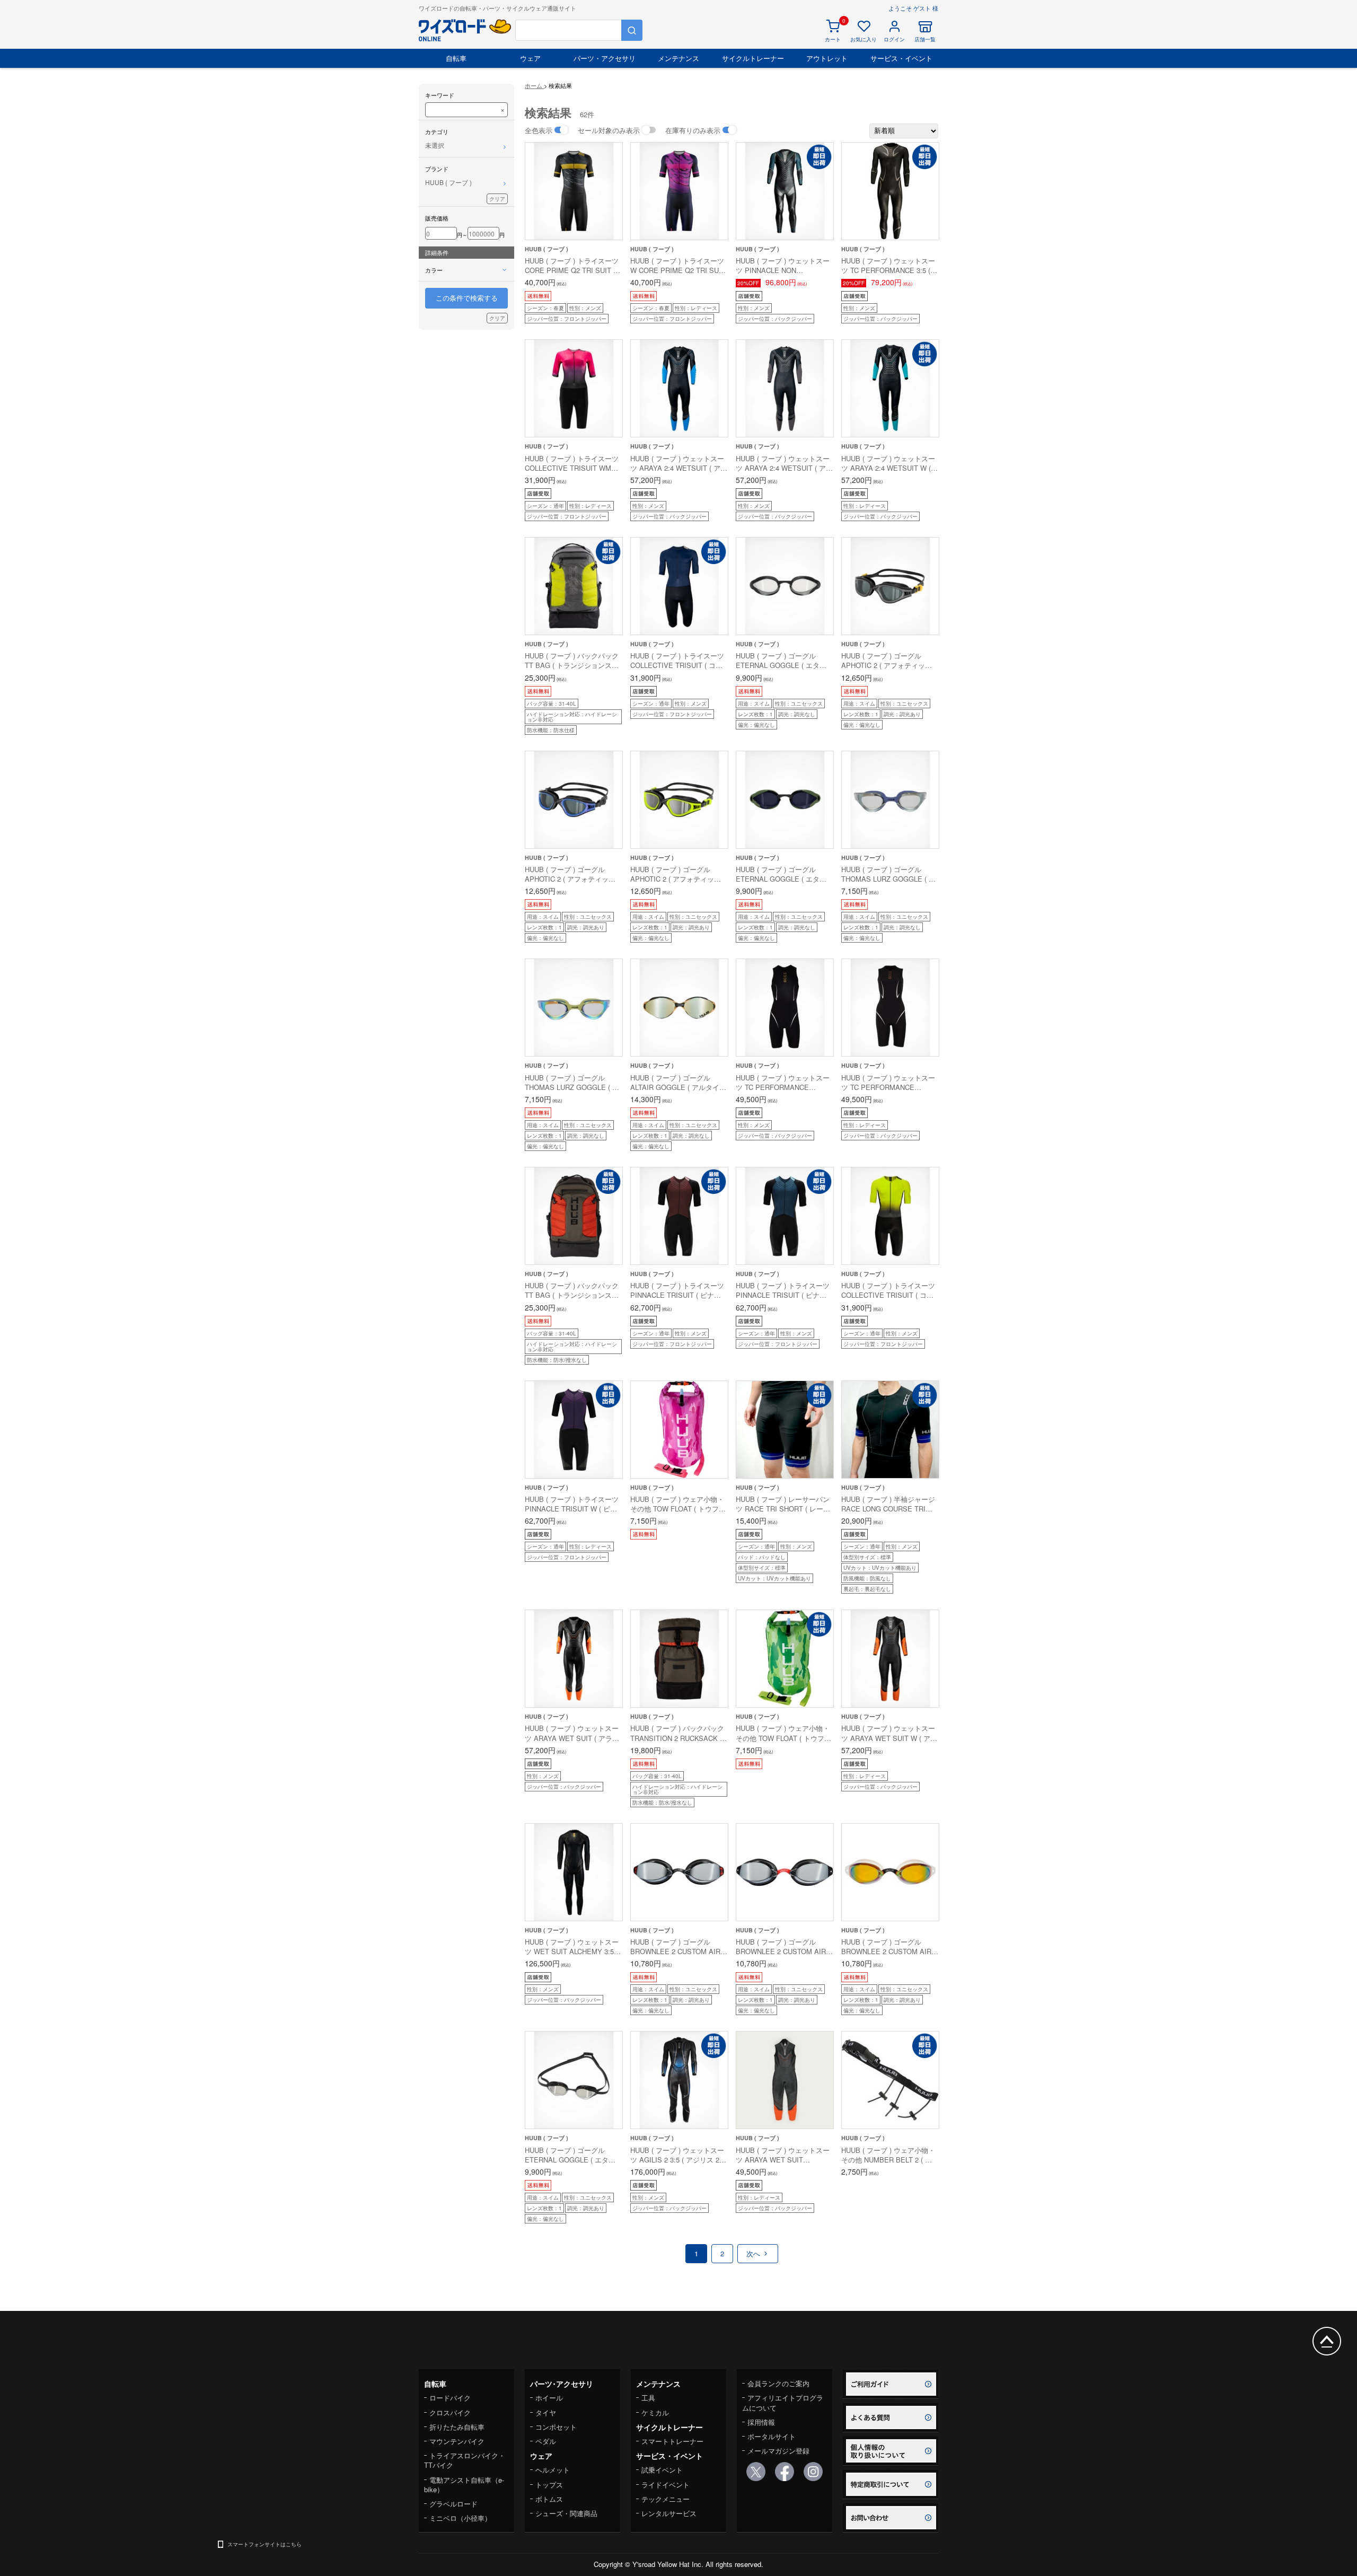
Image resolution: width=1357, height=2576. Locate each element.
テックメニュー (666, 2499)
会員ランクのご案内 (778, 2383)
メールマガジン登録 (778, 2451)
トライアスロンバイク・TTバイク (465, 2460)
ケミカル (655, 2412)
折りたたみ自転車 (457, 2427)
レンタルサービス (669, 2513)
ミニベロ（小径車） (460, 2518)
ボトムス (549, 2499)
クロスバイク (450, 2412)
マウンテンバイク (457, 2441)
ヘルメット (553, 2470)
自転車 (456, 58)
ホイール (549, 2398)
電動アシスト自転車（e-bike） (464, 2485)
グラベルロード (453, 2504)
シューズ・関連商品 (566, 2513)
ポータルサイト (772, 2436)
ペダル (546, 2441)
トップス (549, 2485)
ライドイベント (666, 2485)
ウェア (530, 58)
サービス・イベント (901, 58)
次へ (754, 2253)
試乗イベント (662, 2470)
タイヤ (546, 2412)
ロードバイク (450, 2398)
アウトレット (827, 58)
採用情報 (761, 2422)
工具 (648, 2398)
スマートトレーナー (672, 2441)
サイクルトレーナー (753, 58)
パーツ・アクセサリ (605, 58)
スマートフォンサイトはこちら (265, 2544)
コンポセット (556, 2427)
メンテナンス (678, 58)
